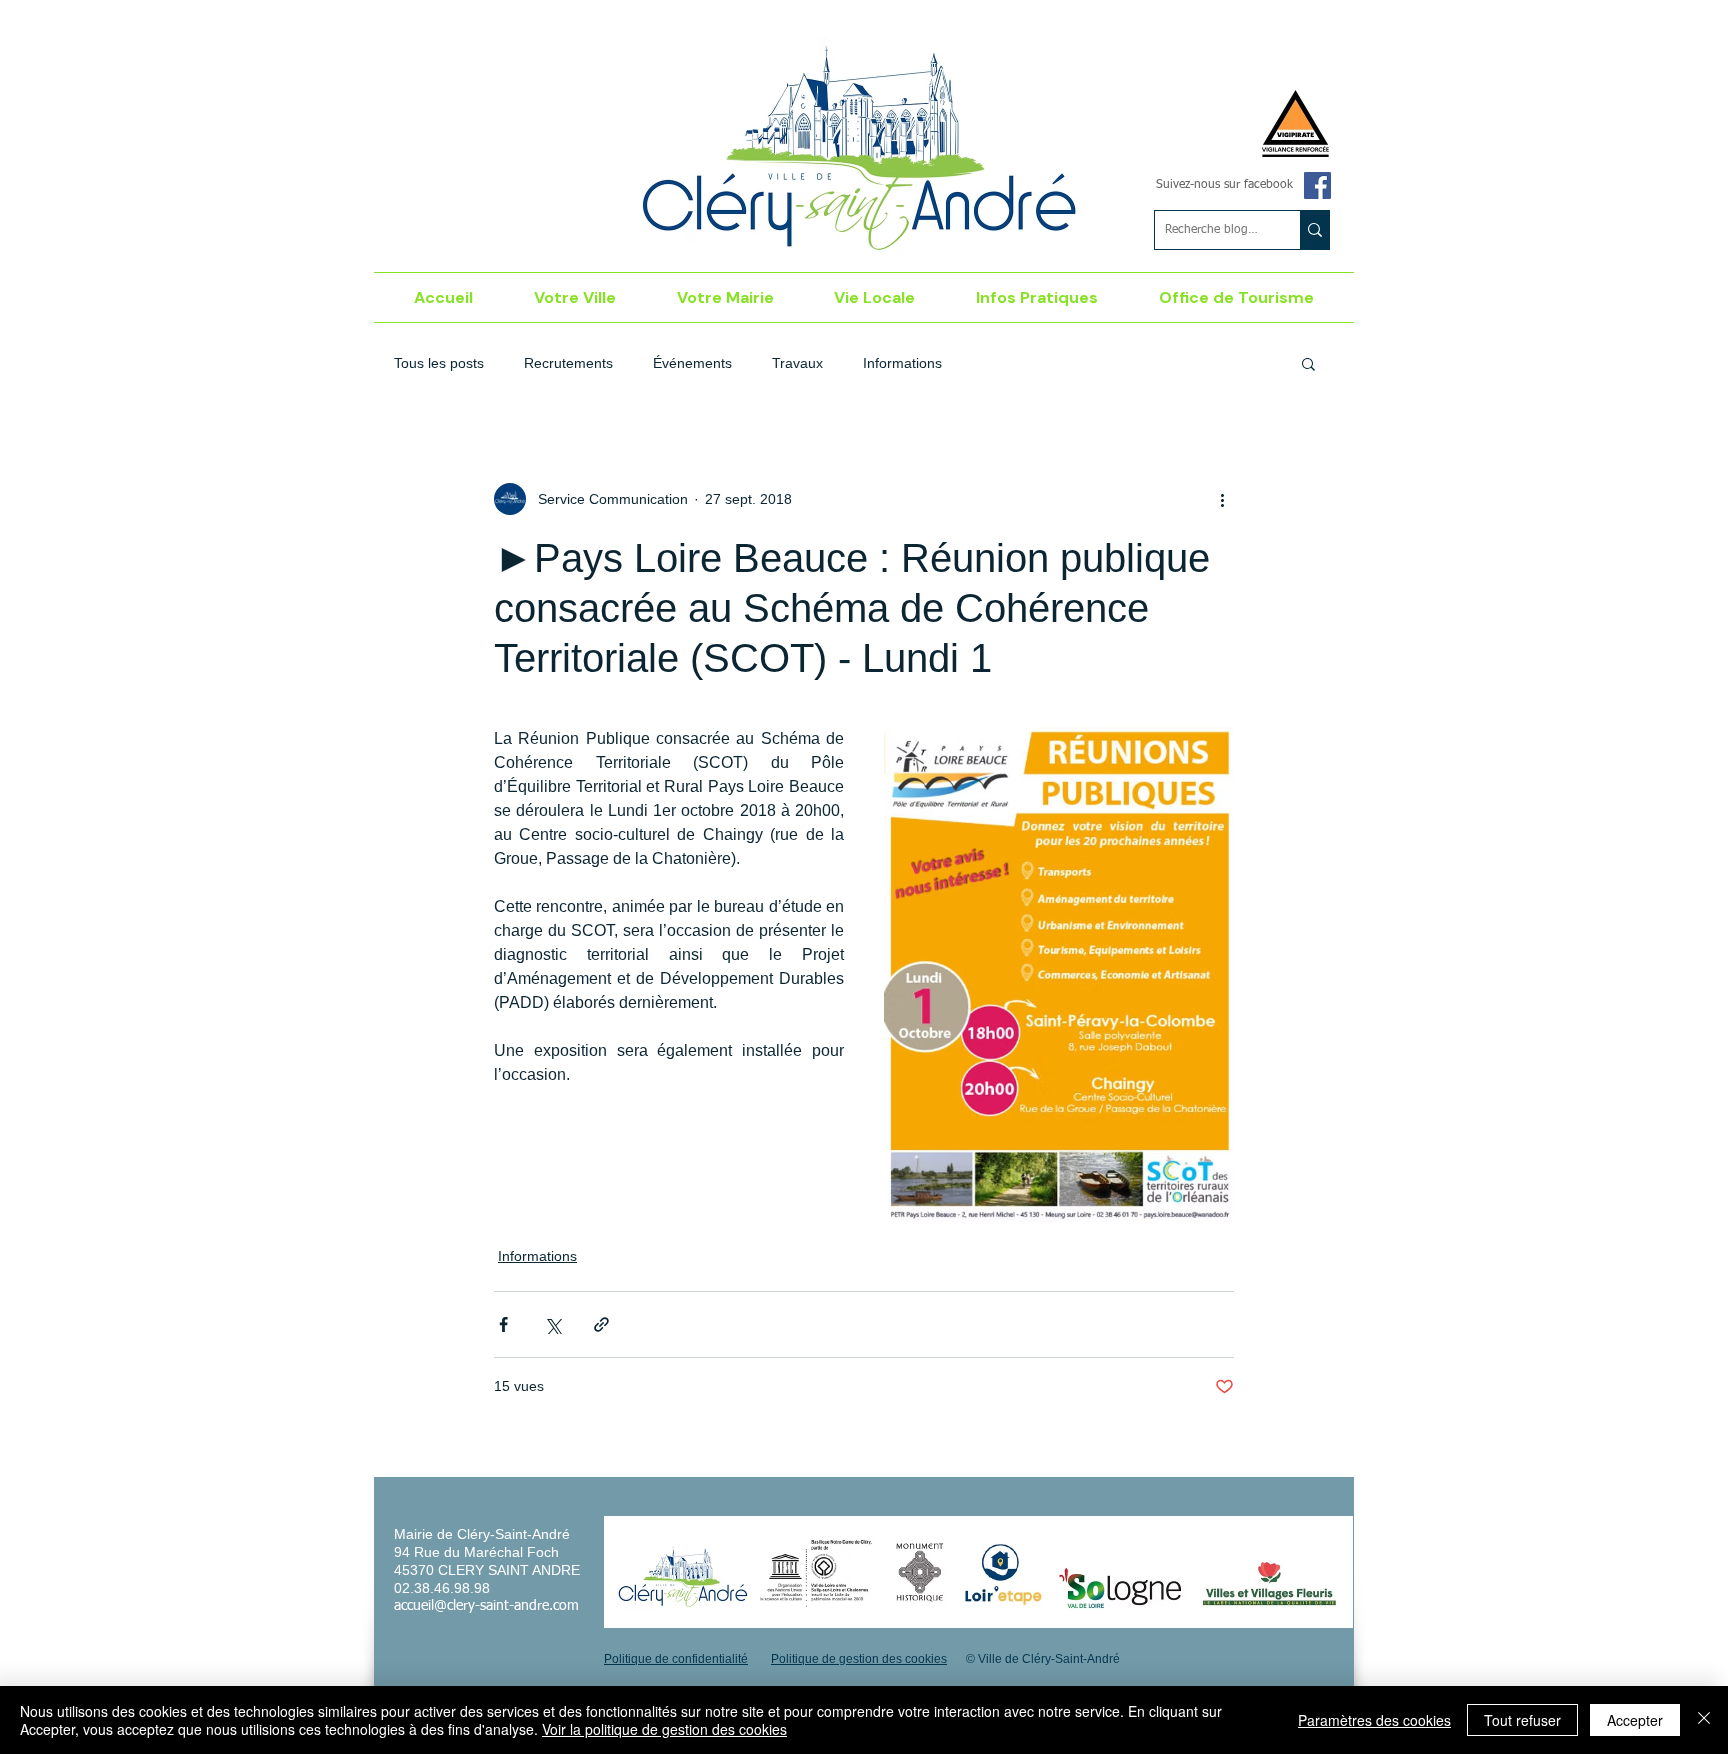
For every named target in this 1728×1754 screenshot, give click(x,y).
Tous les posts (439, 363)
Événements (692, 363)
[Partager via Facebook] (503, 1324)
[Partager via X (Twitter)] (552, 1324)
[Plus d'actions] (1222, 499)
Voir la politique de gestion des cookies (664, 1729)
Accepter (1635, 1720)
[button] (575, 297)
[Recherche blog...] (1314, 230)
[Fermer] (1704, 1720)
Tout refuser (1522, 1720)
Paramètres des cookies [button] (1374, 1720)
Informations (902, 363)
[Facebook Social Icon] (1317, 185)
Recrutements (568, 363)
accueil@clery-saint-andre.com (486, 1606)
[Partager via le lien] (601, 1324)
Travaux (797, 363)
